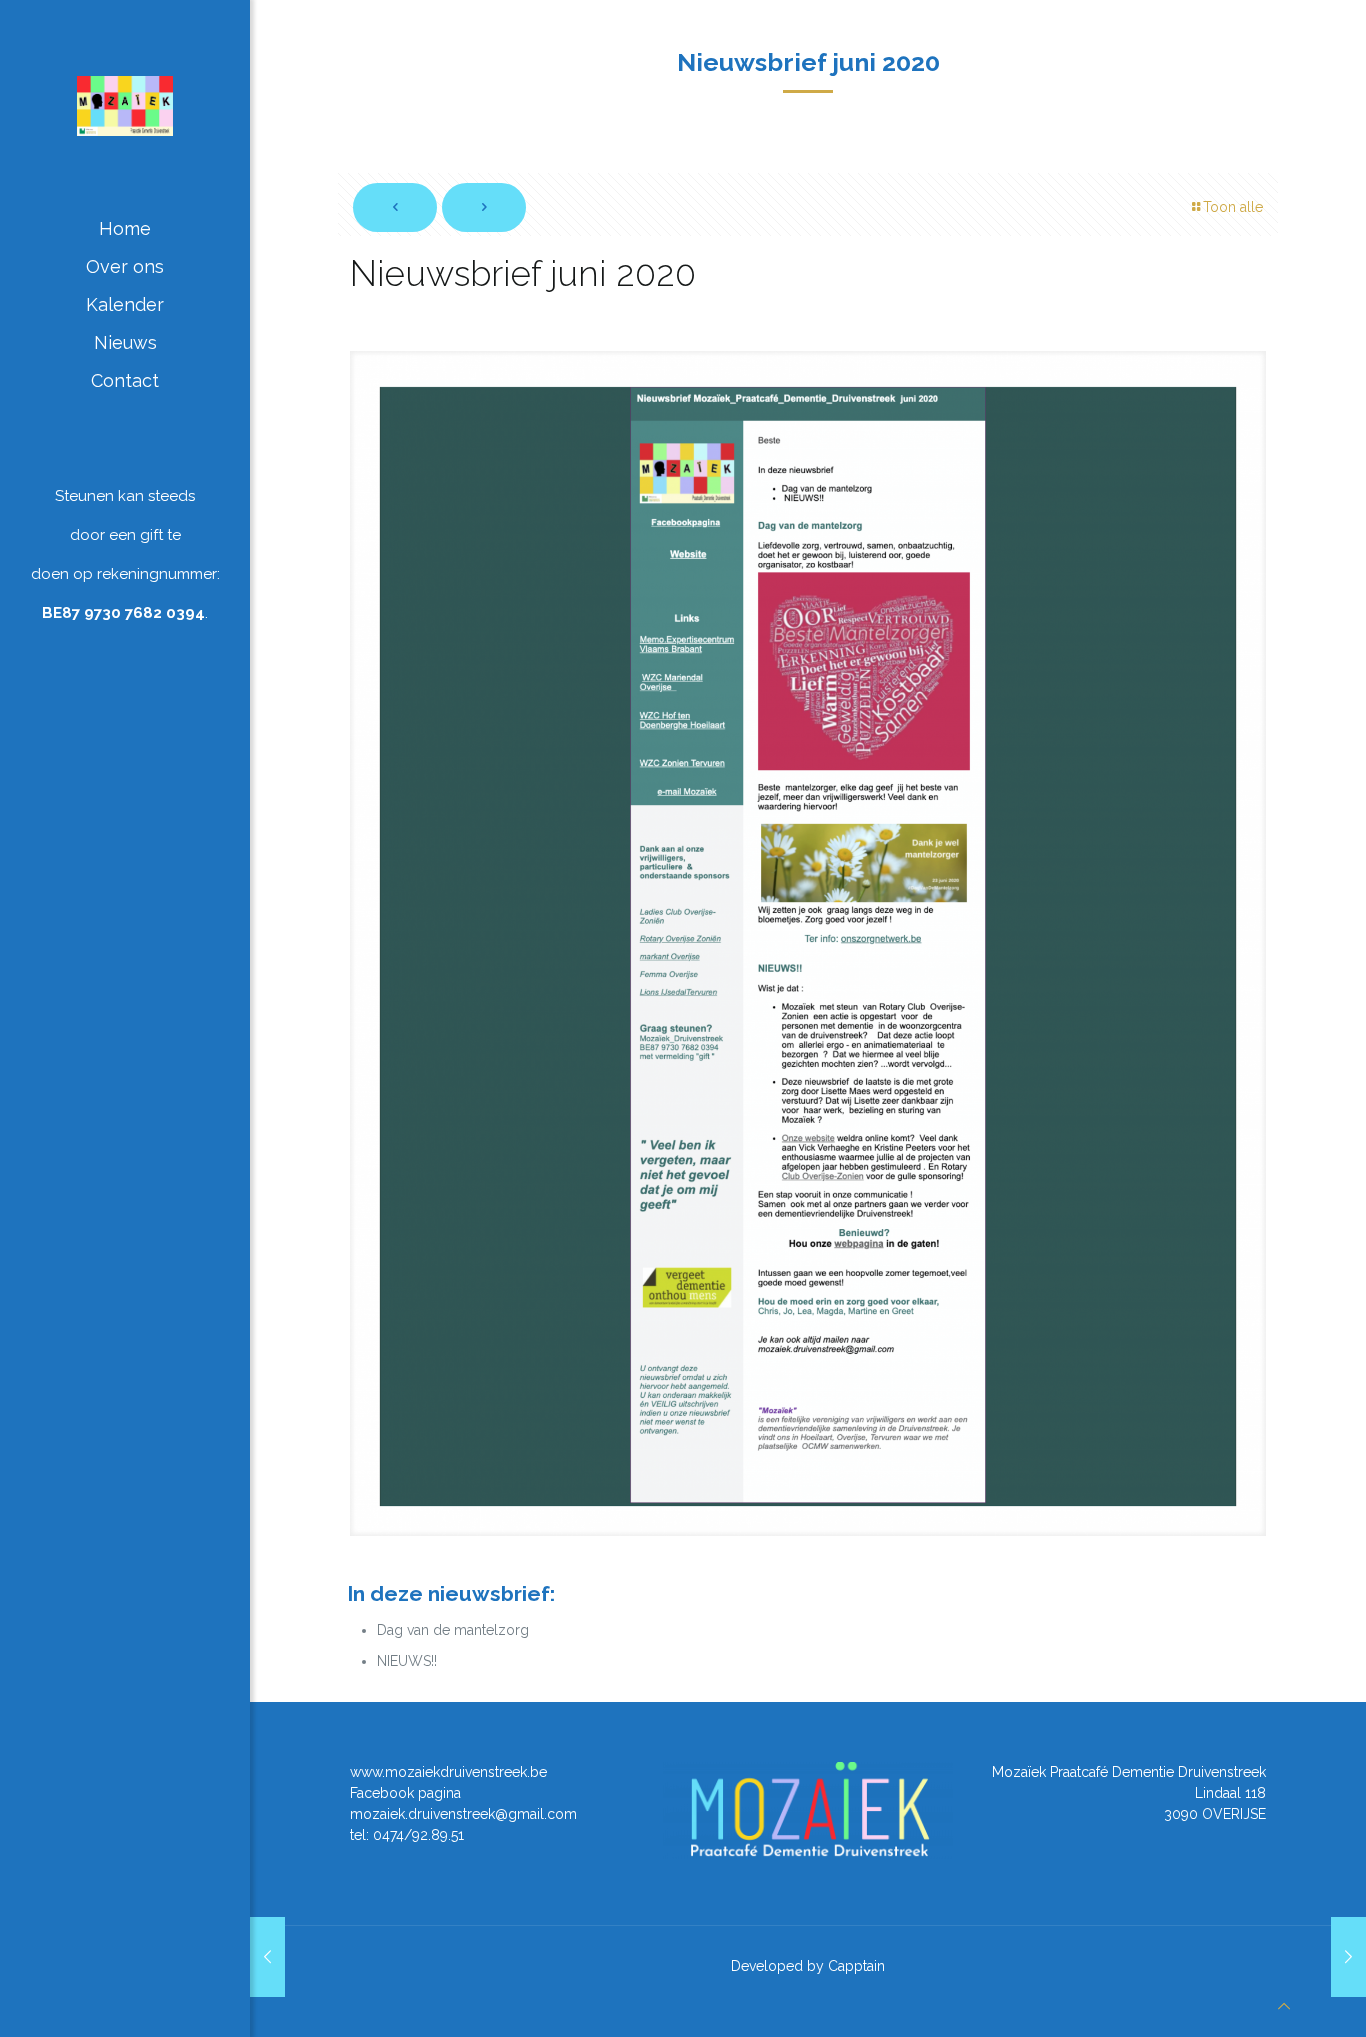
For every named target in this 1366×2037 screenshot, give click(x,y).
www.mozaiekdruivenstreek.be (448, 1772)
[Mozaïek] (125, 105)
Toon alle (1233, 207)
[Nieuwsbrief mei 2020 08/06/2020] (267, 1957)
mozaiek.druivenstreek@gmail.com (463, 1814)
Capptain (856, 1966)
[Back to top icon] (1284, 2006)
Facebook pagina (405, 1793)
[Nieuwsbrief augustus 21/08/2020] (1348, 1957)
